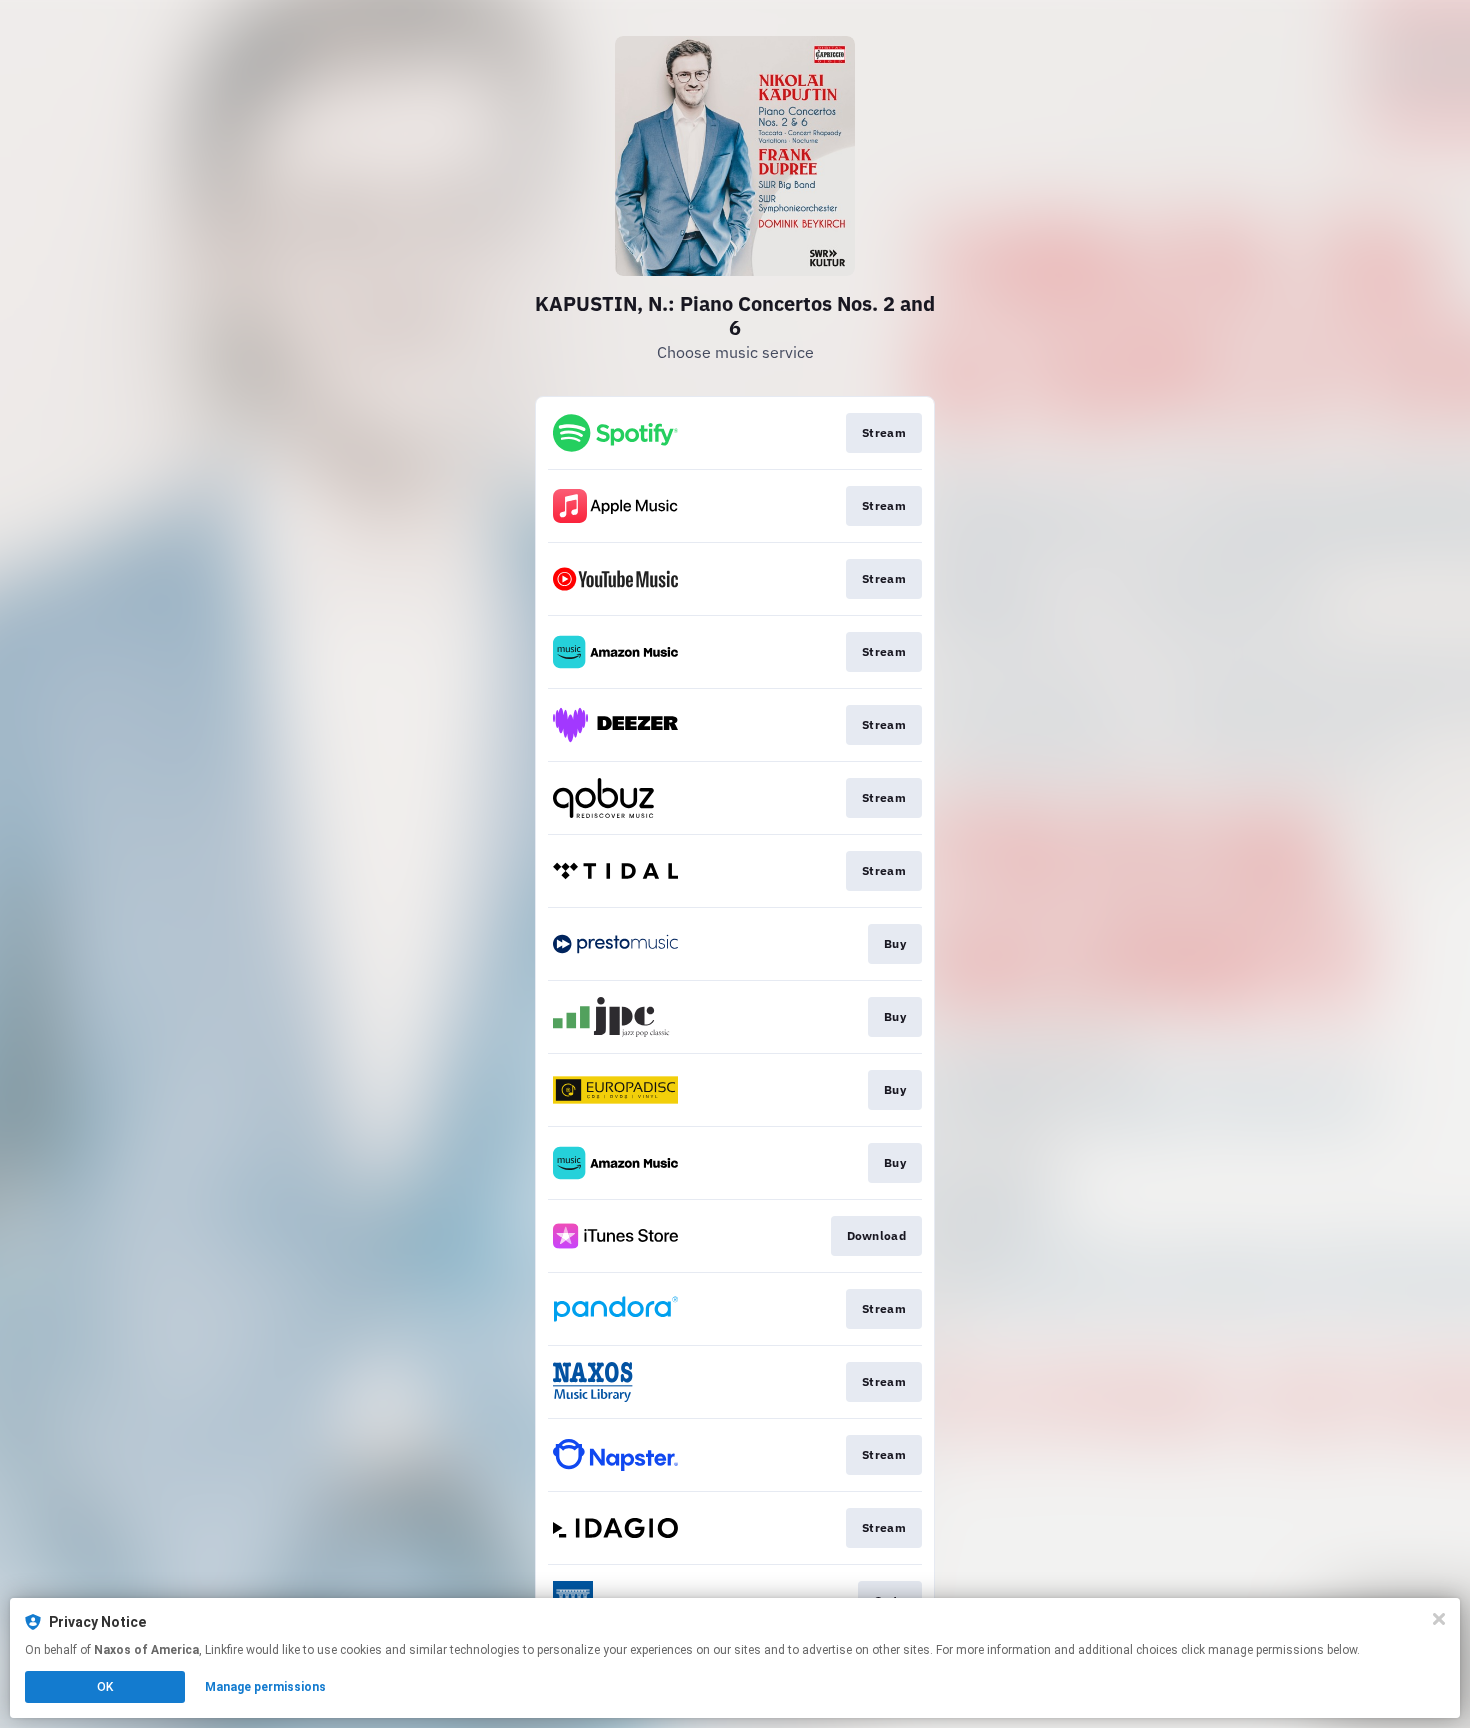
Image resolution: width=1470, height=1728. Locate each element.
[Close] (1439, 1619)
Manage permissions (265, 1687)
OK (105, 1687)
